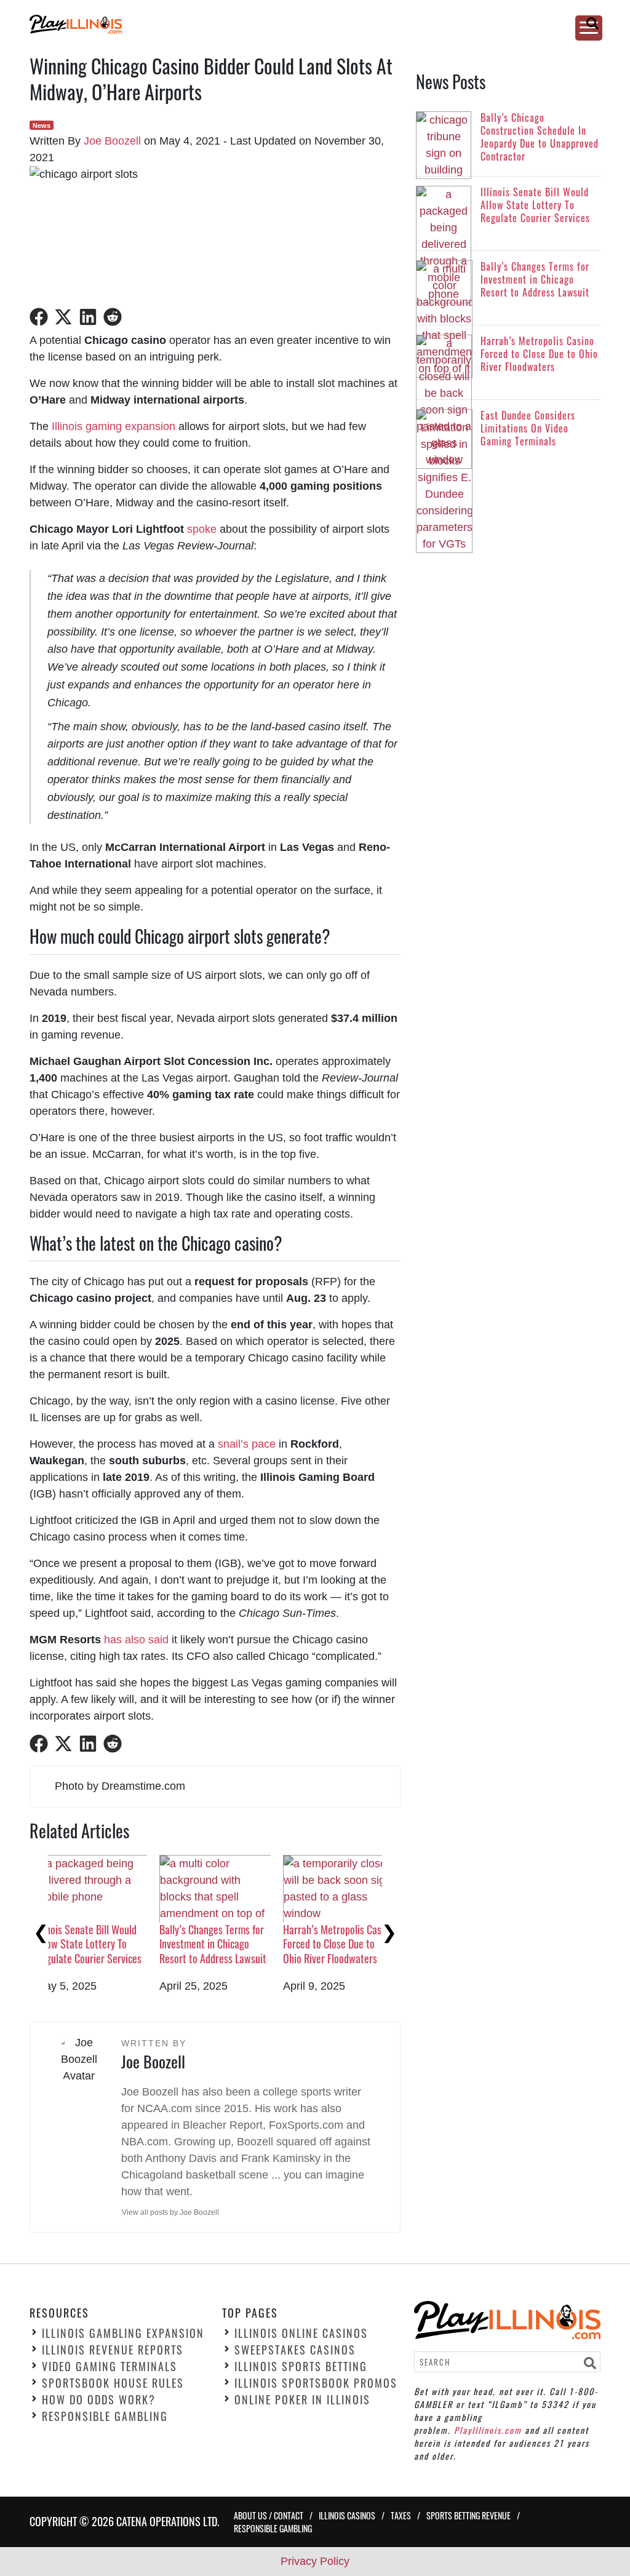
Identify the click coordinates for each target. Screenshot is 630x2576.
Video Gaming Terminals (110, 2367)
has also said (136, 1640)
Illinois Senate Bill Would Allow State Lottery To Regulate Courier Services (231, 1944)
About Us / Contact (269, 2515)
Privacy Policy (315, 2561)
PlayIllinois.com (488, 2430)
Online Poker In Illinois (302, 2400)
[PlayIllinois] (301, 24)
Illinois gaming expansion (114, 426)
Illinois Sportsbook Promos (316, 2383)
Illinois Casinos (347, 2515)
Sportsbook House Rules (113, 2383)
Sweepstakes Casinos (295, 2350)
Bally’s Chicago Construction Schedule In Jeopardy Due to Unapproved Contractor (105, 1951)
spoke (202, 529)
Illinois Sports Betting (301, 2367)
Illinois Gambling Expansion (123, 2334)
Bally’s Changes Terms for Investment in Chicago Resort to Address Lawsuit (355, 1944)
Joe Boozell (112, 141)
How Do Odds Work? (99, 2400)
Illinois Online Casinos (301, 2334)
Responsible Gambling (105, 2417)
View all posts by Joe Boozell (170, 2212)
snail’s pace (247, 1444)
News (42, 126)
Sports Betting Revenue (469, 2515)
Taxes (401, 2515)
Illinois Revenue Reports (113, 2350)
